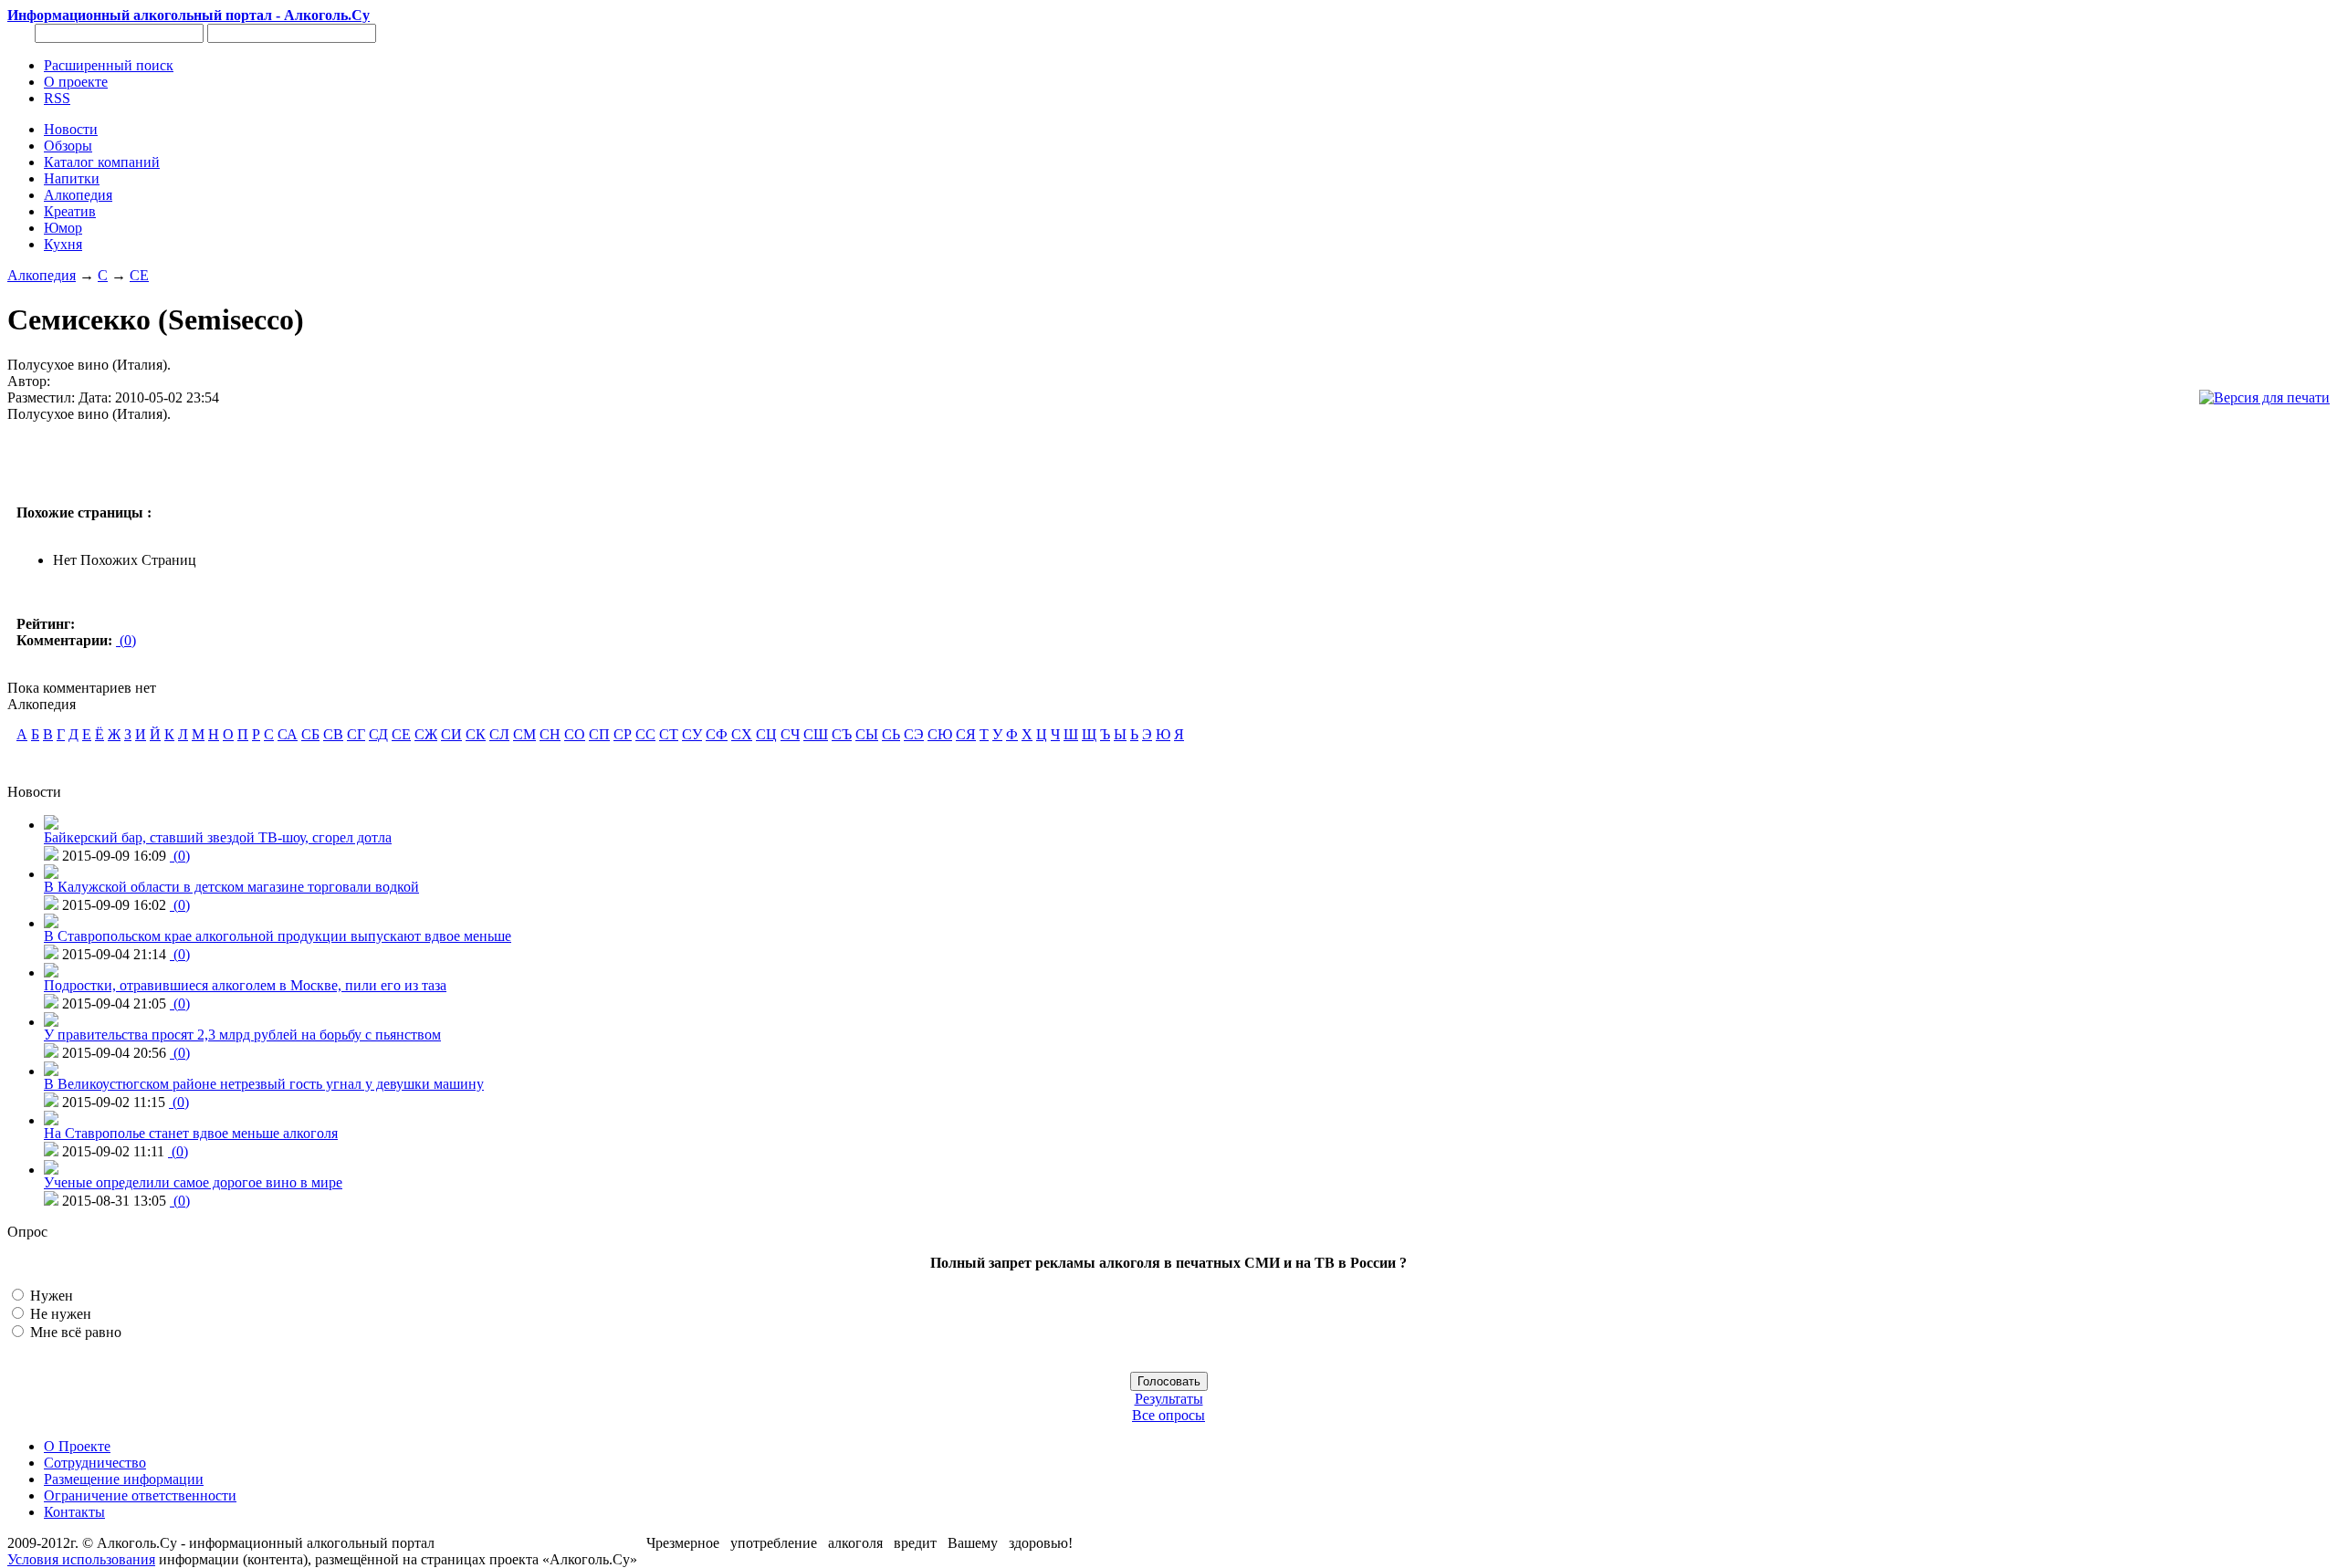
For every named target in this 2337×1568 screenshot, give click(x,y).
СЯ (966, 734)
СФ (717, 734)
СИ (451, 734)
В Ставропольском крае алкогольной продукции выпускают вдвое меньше (278, 936)
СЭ (914, 734)
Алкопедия (42, 275)
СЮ (940, 734)
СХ (742, 734)
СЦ (766, 734)
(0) (126, 640)
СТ (669, 734)
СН (550, 734)
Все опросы (1168, 1415)
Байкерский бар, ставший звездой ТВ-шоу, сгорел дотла (218, 837)
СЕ (139, 275)
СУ (692, 734)
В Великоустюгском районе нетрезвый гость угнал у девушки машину (264, 1084)
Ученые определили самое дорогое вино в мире (193, 1182)
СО (575, 734)
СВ (333, 734)
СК (476, 734)
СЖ (426, 734)
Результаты (1169, 1399)
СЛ (499, 734)
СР (623, 734)
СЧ (790, 734)
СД (378, 734)
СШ (816, 734)
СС (645, 734)
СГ (356, 734)
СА (288, 734)
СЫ (867, 734)
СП (599, 734)
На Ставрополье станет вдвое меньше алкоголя (191, 1133)
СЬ (891, 734)
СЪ (842, 734)
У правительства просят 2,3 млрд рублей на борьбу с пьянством (242, 1035)
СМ (524, 734)
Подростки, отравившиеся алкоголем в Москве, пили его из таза (245, 985)
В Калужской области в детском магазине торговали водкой (231, 887)
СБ (310, 734)
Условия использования (81, 1559)
